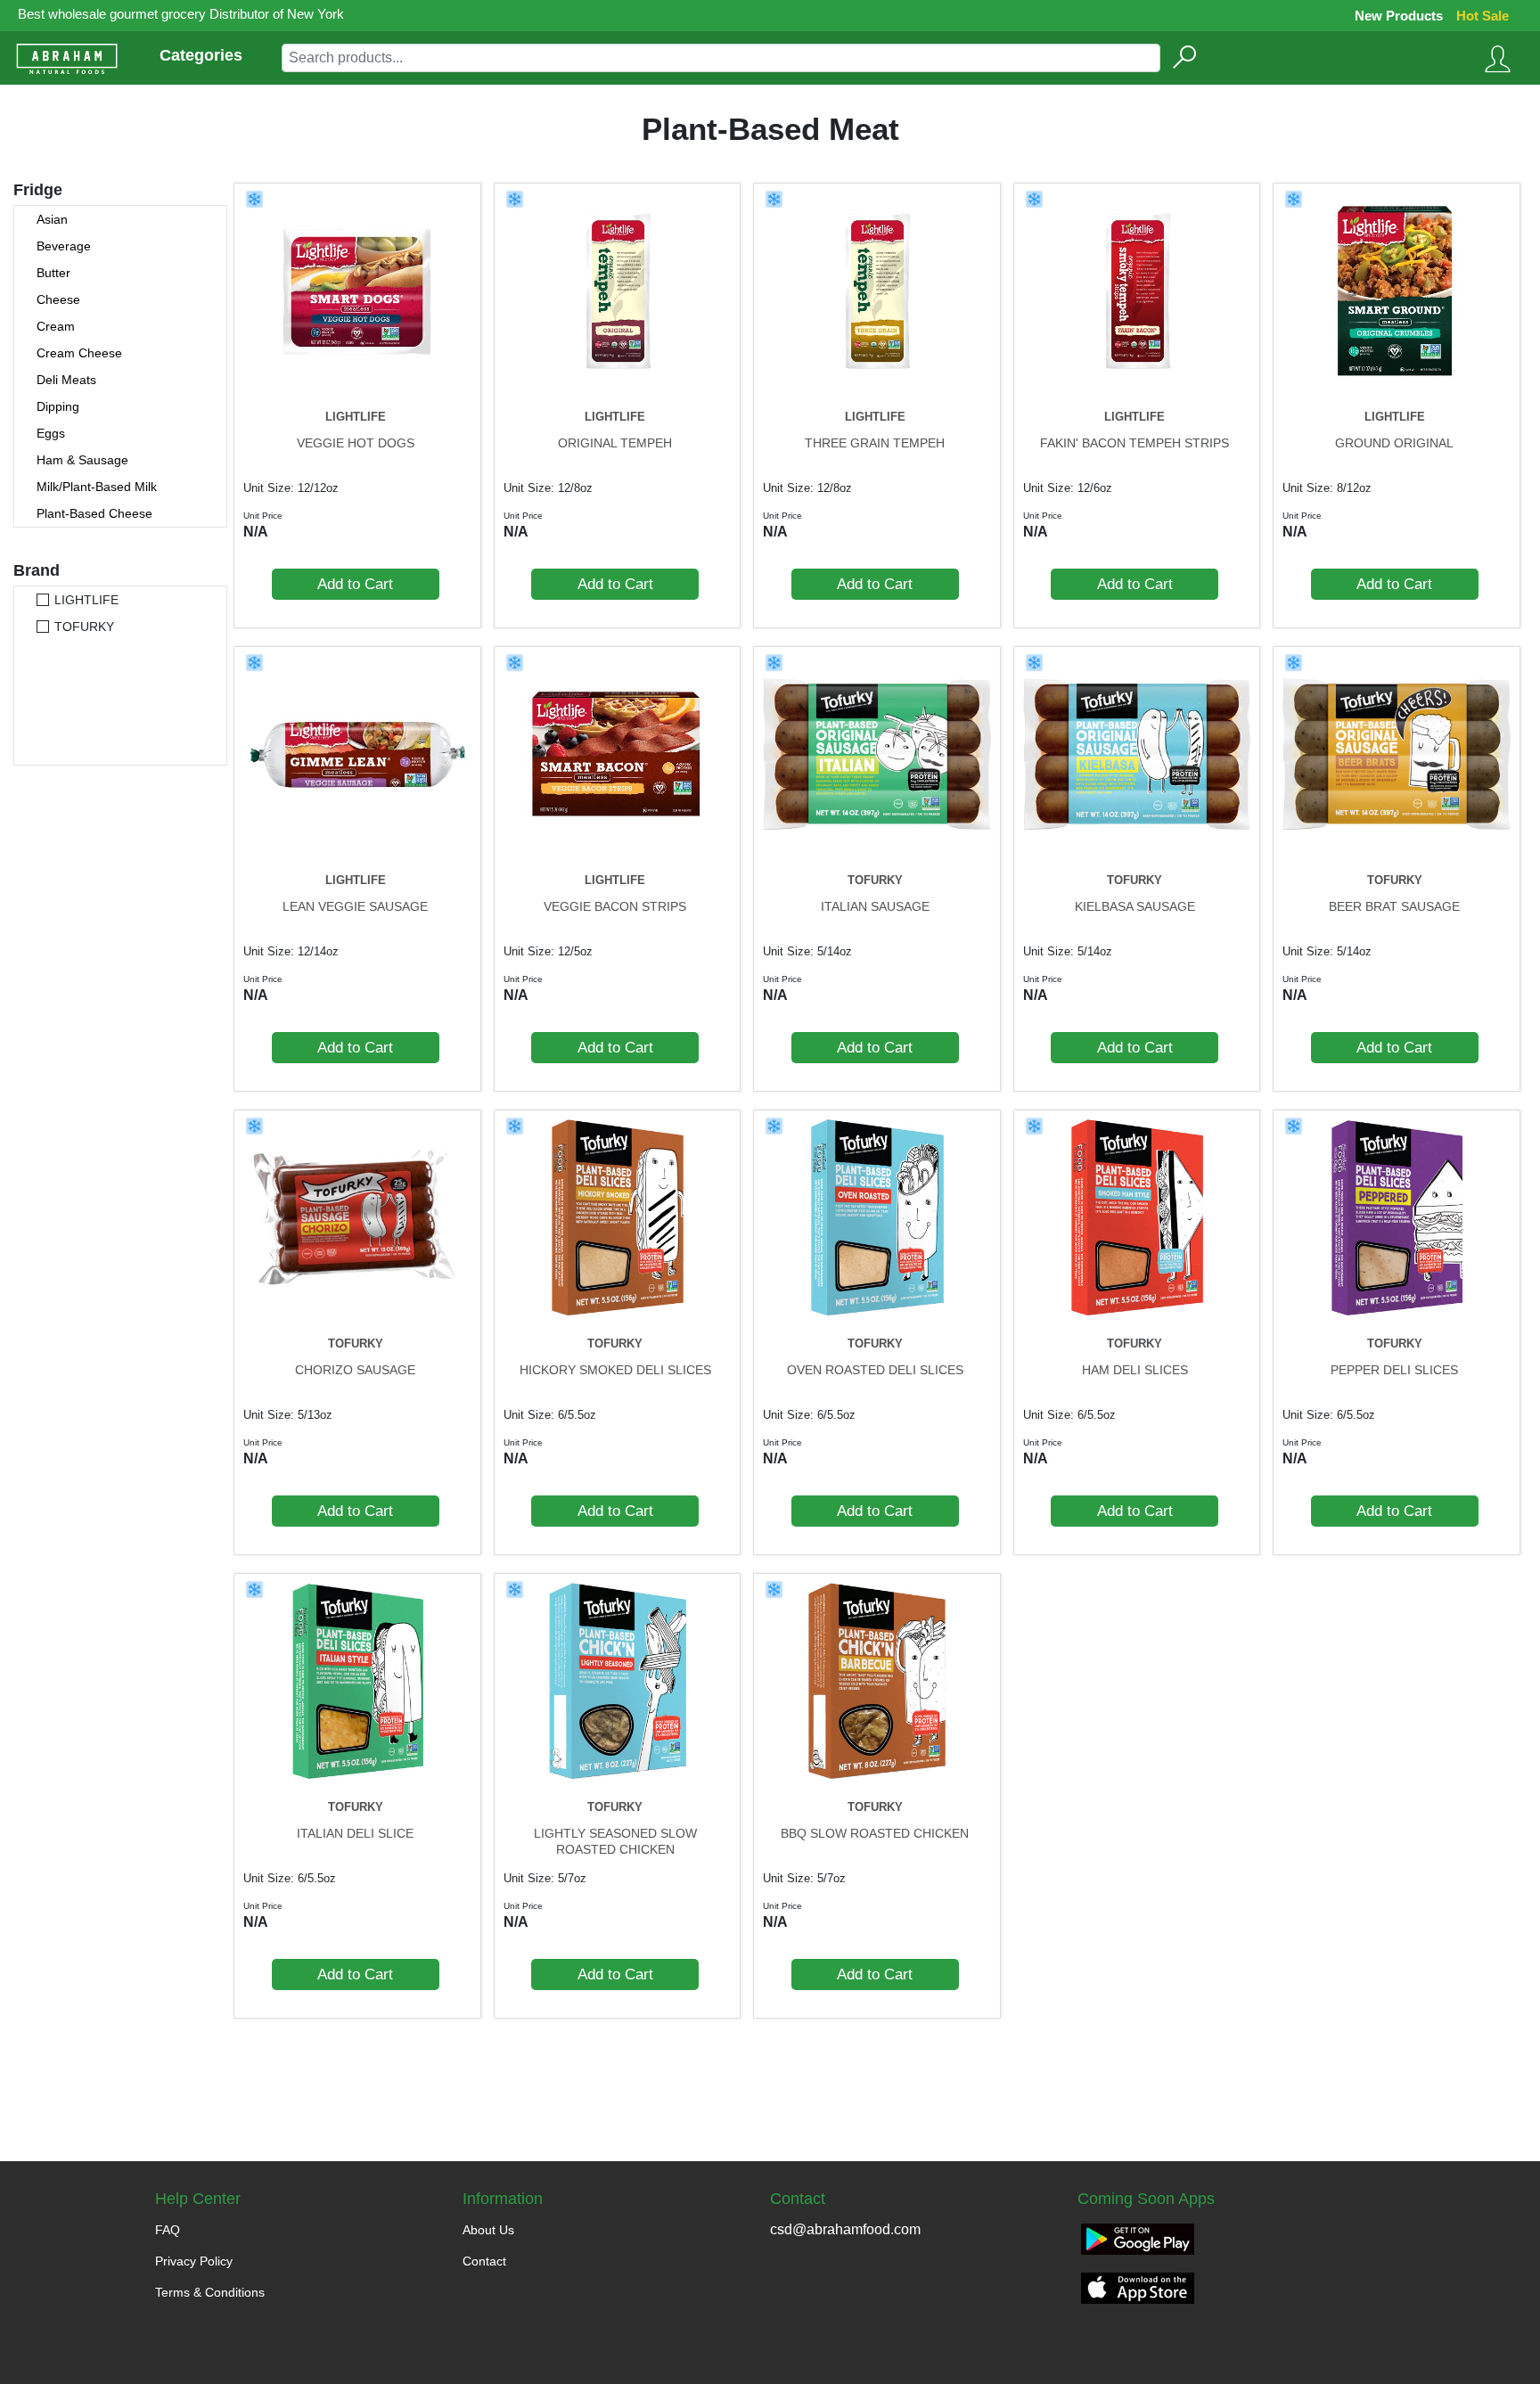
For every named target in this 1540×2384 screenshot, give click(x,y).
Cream (56, 326)
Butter (53, 273)
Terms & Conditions (210, 2292)
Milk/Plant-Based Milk (97, 487)
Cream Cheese (79, 353)
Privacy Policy (194, 2261)
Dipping (58, 406)
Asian (52, 219)
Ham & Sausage (82, 460)
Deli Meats (66, 380)
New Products (1399, 16)
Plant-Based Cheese (94, 513)
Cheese (58, 299)
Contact (484, 2261)
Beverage (64, 246)
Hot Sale (1483, 16)
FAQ (168, 2230)
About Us (488, 2230)
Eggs (51, 433)
